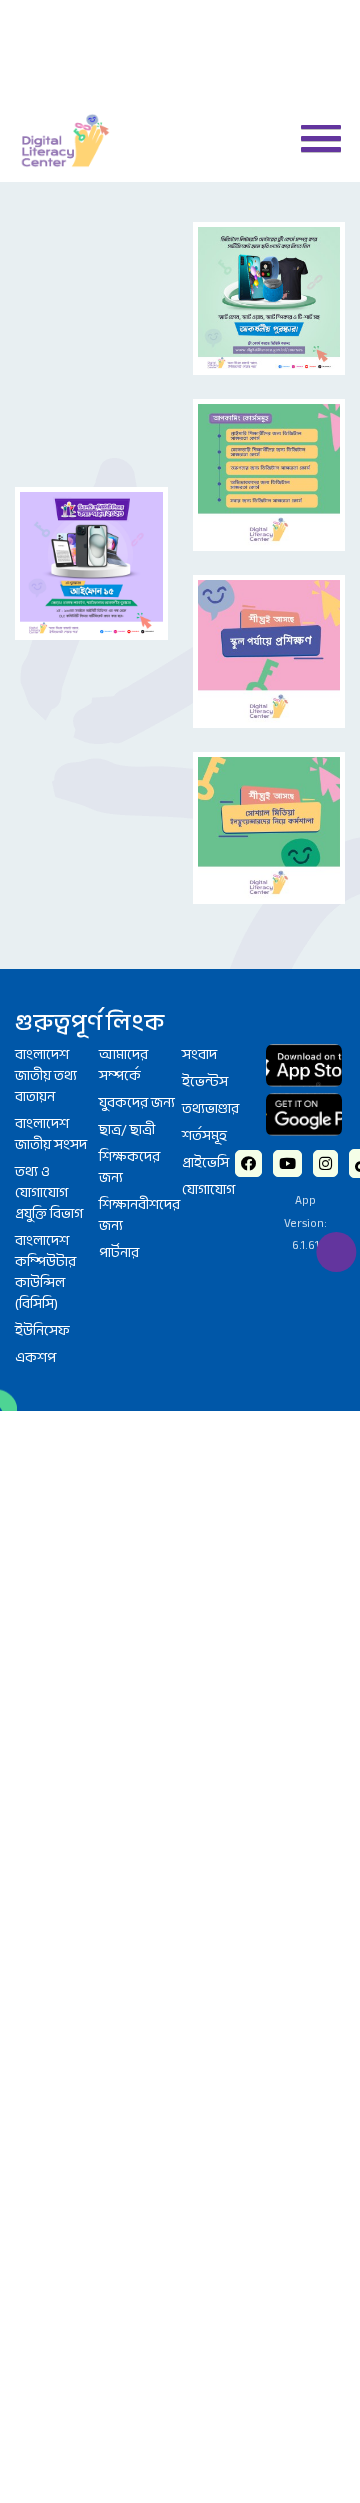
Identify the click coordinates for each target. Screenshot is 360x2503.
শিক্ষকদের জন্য (132, 876)
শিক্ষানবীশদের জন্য (138, 927)
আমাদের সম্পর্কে (126, 746)
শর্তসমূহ (206, 820)
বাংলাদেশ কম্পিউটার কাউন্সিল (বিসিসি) (48, 967)
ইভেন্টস (206, 763)
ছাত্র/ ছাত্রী (129, 837)
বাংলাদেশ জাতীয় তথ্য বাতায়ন (49, 757)
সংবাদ (201, 735)
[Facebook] (247, 844)
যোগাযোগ (212, 877)
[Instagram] (326, 844)
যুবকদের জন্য (126, 797)
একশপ (36, 1057)
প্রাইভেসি (208, 849)
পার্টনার (121, 967)
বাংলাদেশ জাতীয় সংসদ (54, 819)
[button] (313, 137)
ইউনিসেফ (45, 1029)
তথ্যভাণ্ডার (214, 792)
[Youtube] (287, 844)
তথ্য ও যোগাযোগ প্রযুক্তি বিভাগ (54, 881)
